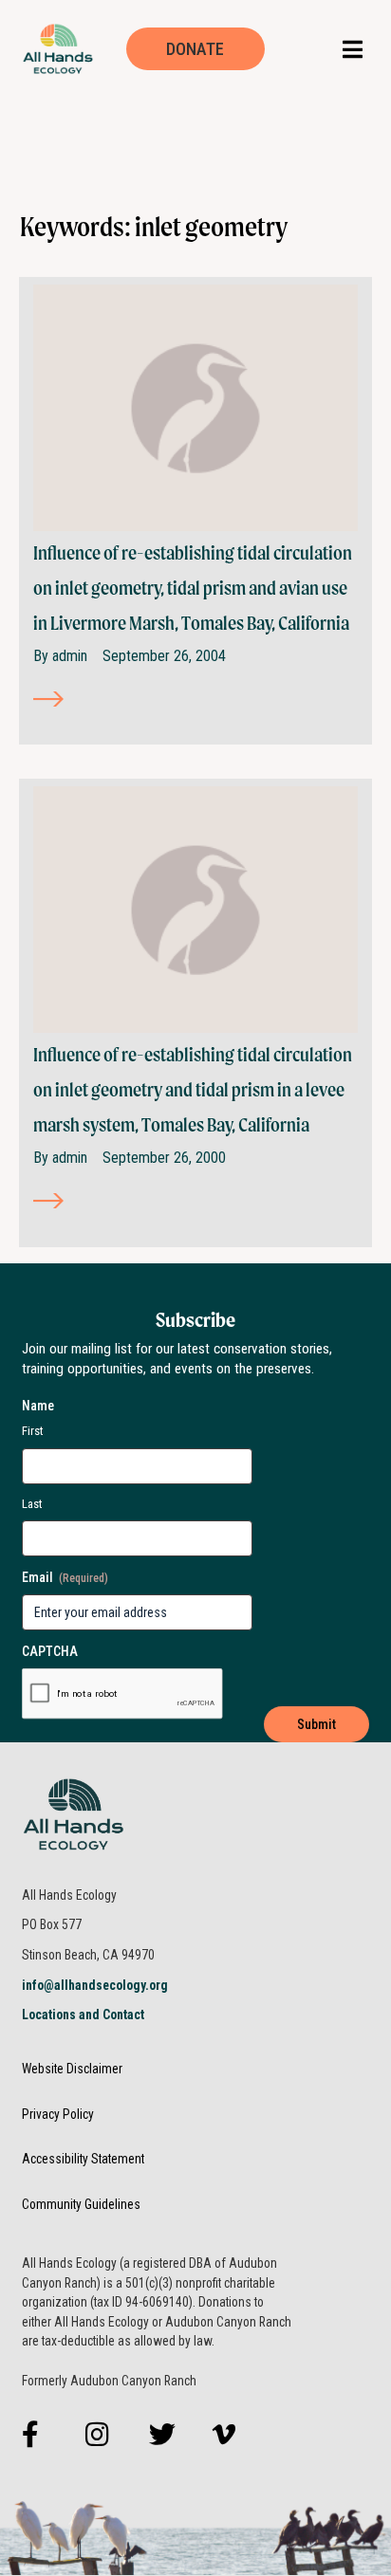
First (33, 1431)
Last (32, 1504)
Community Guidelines (81, 2204)
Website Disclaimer (72, 2069)
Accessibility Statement (83, 2159)
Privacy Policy (58, 2114)
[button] (353, 49)
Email (65, 1577)
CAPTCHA (50, 1651)
